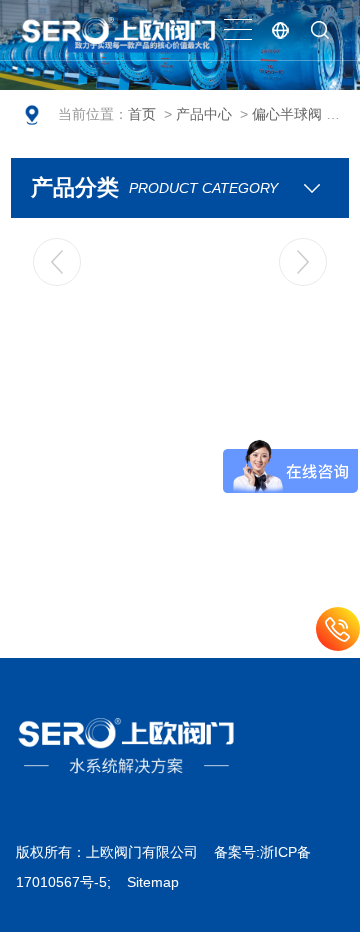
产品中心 (204, 114)
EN (280, 30)
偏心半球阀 (287, 114)
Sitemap (153, 882)
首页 (142, 114)
